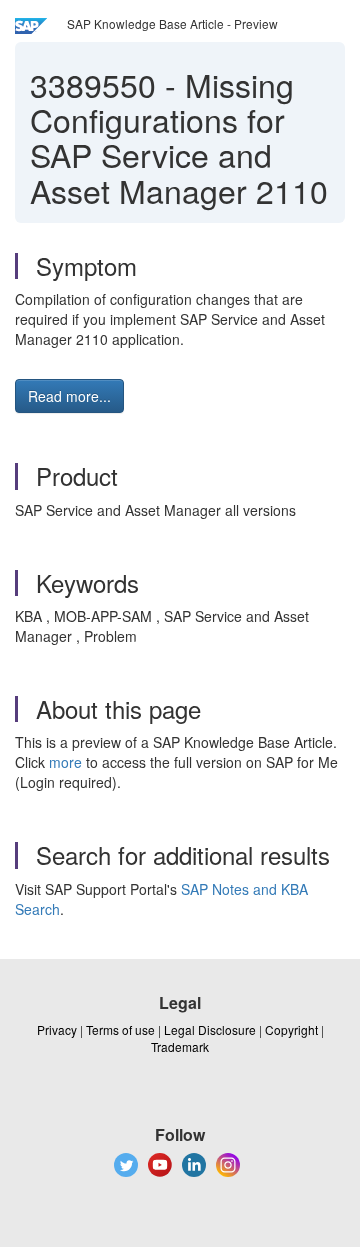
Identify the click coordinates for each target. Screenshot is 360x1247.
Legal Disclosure (210, 1029)
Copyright (291, 1029)
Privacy (57, 1029)
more (65, 762)
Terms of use (120, 1029)
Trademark (180, 1046)
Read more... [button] (69, 396)
